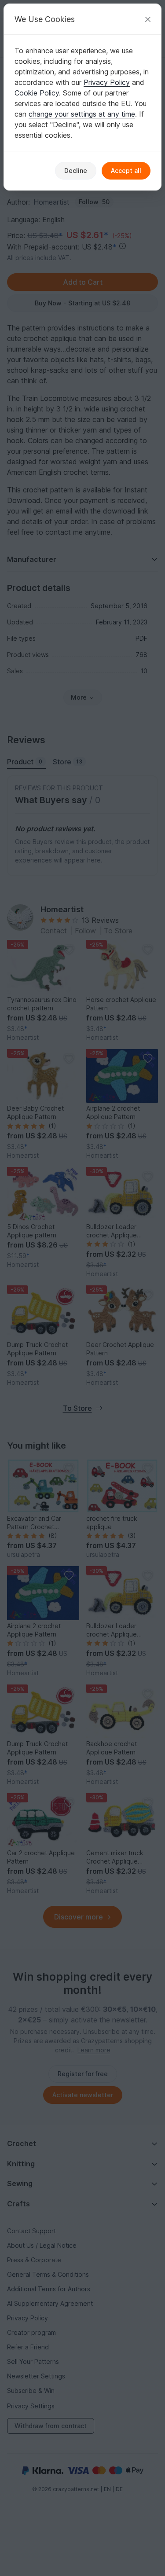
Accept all (126, 171)
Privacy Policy (107, 82)
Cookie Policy (37, 93)
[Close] (148, 19)
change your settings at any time (82, 114)
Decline (76, 171)
